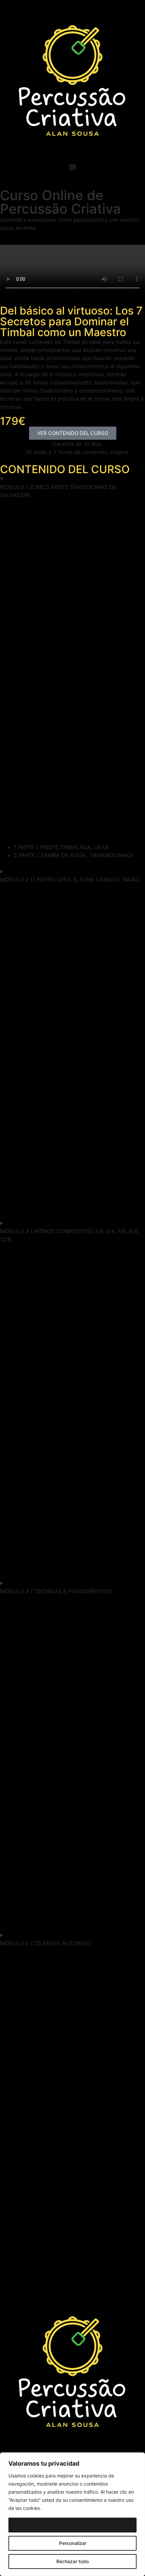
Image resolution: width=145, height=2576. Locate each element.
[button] (72, 167)
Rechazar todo (72, 2561)
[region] (72, 2514)
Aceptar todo (73, 2525)
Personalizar (73, 2543)
